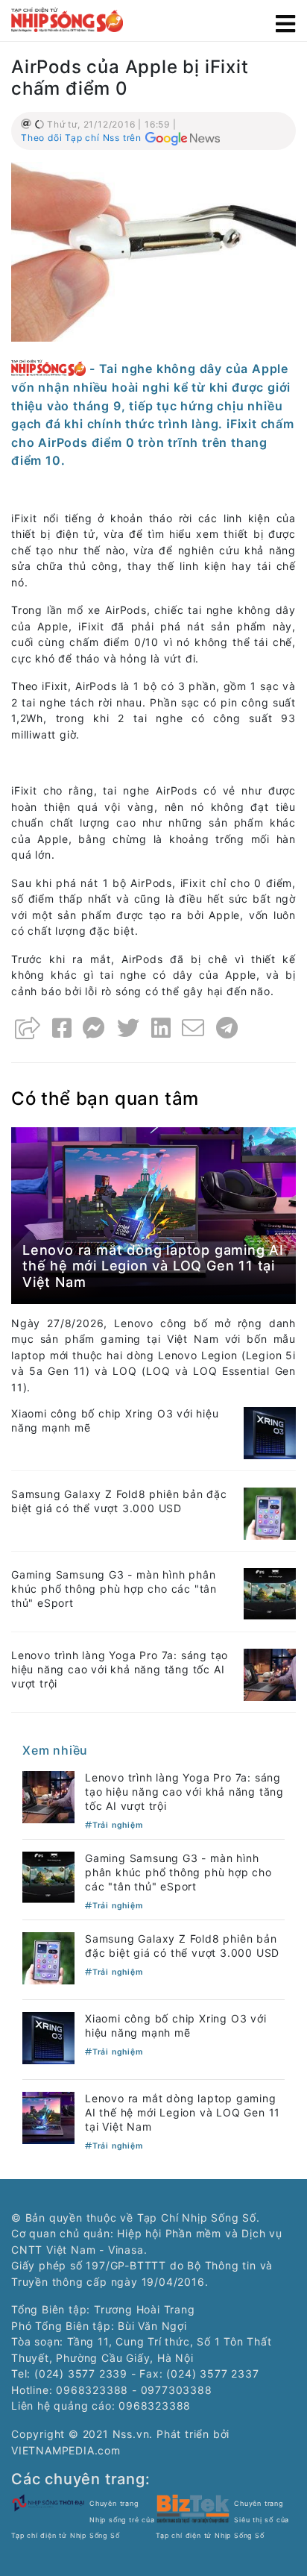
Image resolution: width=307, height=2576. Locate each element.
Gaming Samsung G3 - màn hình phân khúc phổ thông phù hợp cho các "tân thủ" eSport (114, 1589)
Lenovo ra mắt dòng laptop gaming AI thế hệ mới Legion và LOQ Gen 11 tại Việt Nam (153, 1266)
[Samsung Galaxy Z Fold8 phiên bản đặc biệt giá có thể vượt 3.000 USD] (270, 1513)
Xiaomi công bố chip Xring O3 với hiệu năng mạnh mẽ (176, 2025)
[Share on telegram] (227, 1028)
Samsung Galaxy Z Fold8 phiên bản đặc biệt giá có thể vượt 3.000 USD (119, 1501)
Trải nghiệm (118, 1825)
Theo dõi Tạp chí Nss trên (81, 138)
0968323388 (155, 2406)
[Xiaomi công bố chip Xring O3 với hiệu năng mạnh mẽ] (270, 1432)
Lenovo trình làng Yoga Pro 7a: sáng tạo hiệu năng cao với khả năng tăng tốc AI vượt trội (120, 1669)
